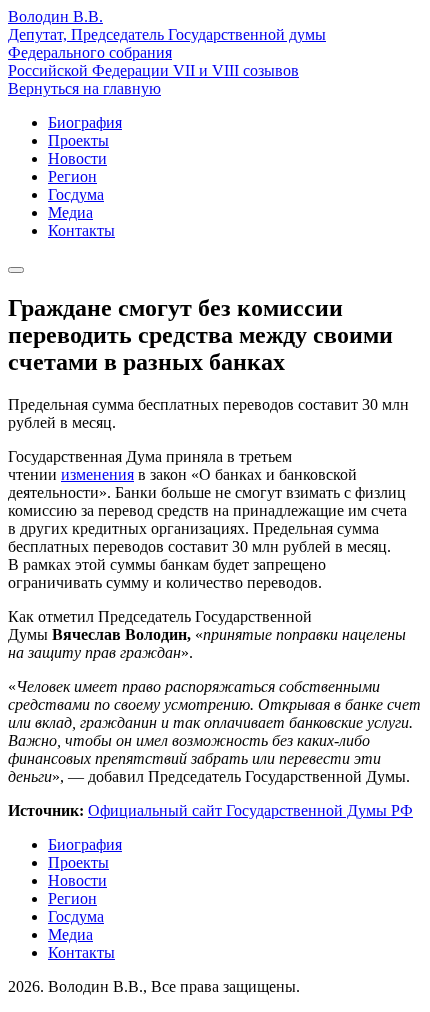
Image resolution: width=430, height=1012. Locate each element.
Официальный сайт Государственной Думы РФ (250, 810)
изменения (97, 474)
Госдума (76, 194)
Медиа (70, 212)
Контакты (81, 230)
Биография (85, 122)
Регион (72, 176)
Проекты (78, 140)
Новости (77, 158)
